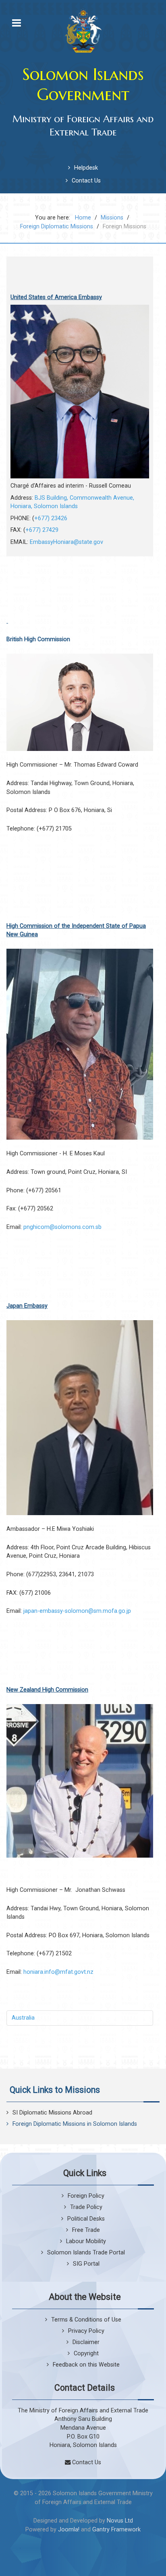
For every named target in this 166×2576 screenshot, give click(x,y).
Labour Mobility (86, 2241)
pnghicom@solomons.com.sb (62, 1227)
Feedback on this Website (86, 2365)
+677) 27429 (42, 530)
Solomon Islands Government (83, 84)
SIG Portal (86, 2264)
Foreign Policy (86, 2196)
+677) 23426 (51, 518)
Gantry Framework (116, 2530)
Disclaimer (86, 2342)
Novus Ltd (120, 2521)
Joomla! (69, 2530)
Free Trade (86, 2230)
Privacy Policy (86, 2331)
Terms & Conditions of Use (86, 2320)
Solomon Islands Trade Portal (86, 2253)
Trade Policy (86, 2207)
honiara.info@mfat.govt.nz (58, 1972)
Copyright (86, 2353)
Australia (23, 2018)
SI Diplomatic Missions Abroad (52, 2113)
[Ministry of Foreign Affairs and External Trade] (83, 31)
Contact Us (86, 181)
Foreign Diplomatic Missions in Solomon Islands (75, 2124)
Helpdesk (86, 168)
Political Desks (86, 2219)
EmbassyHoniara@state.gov (66, 542)
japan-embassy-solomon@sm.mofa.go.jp (77, 1611)
